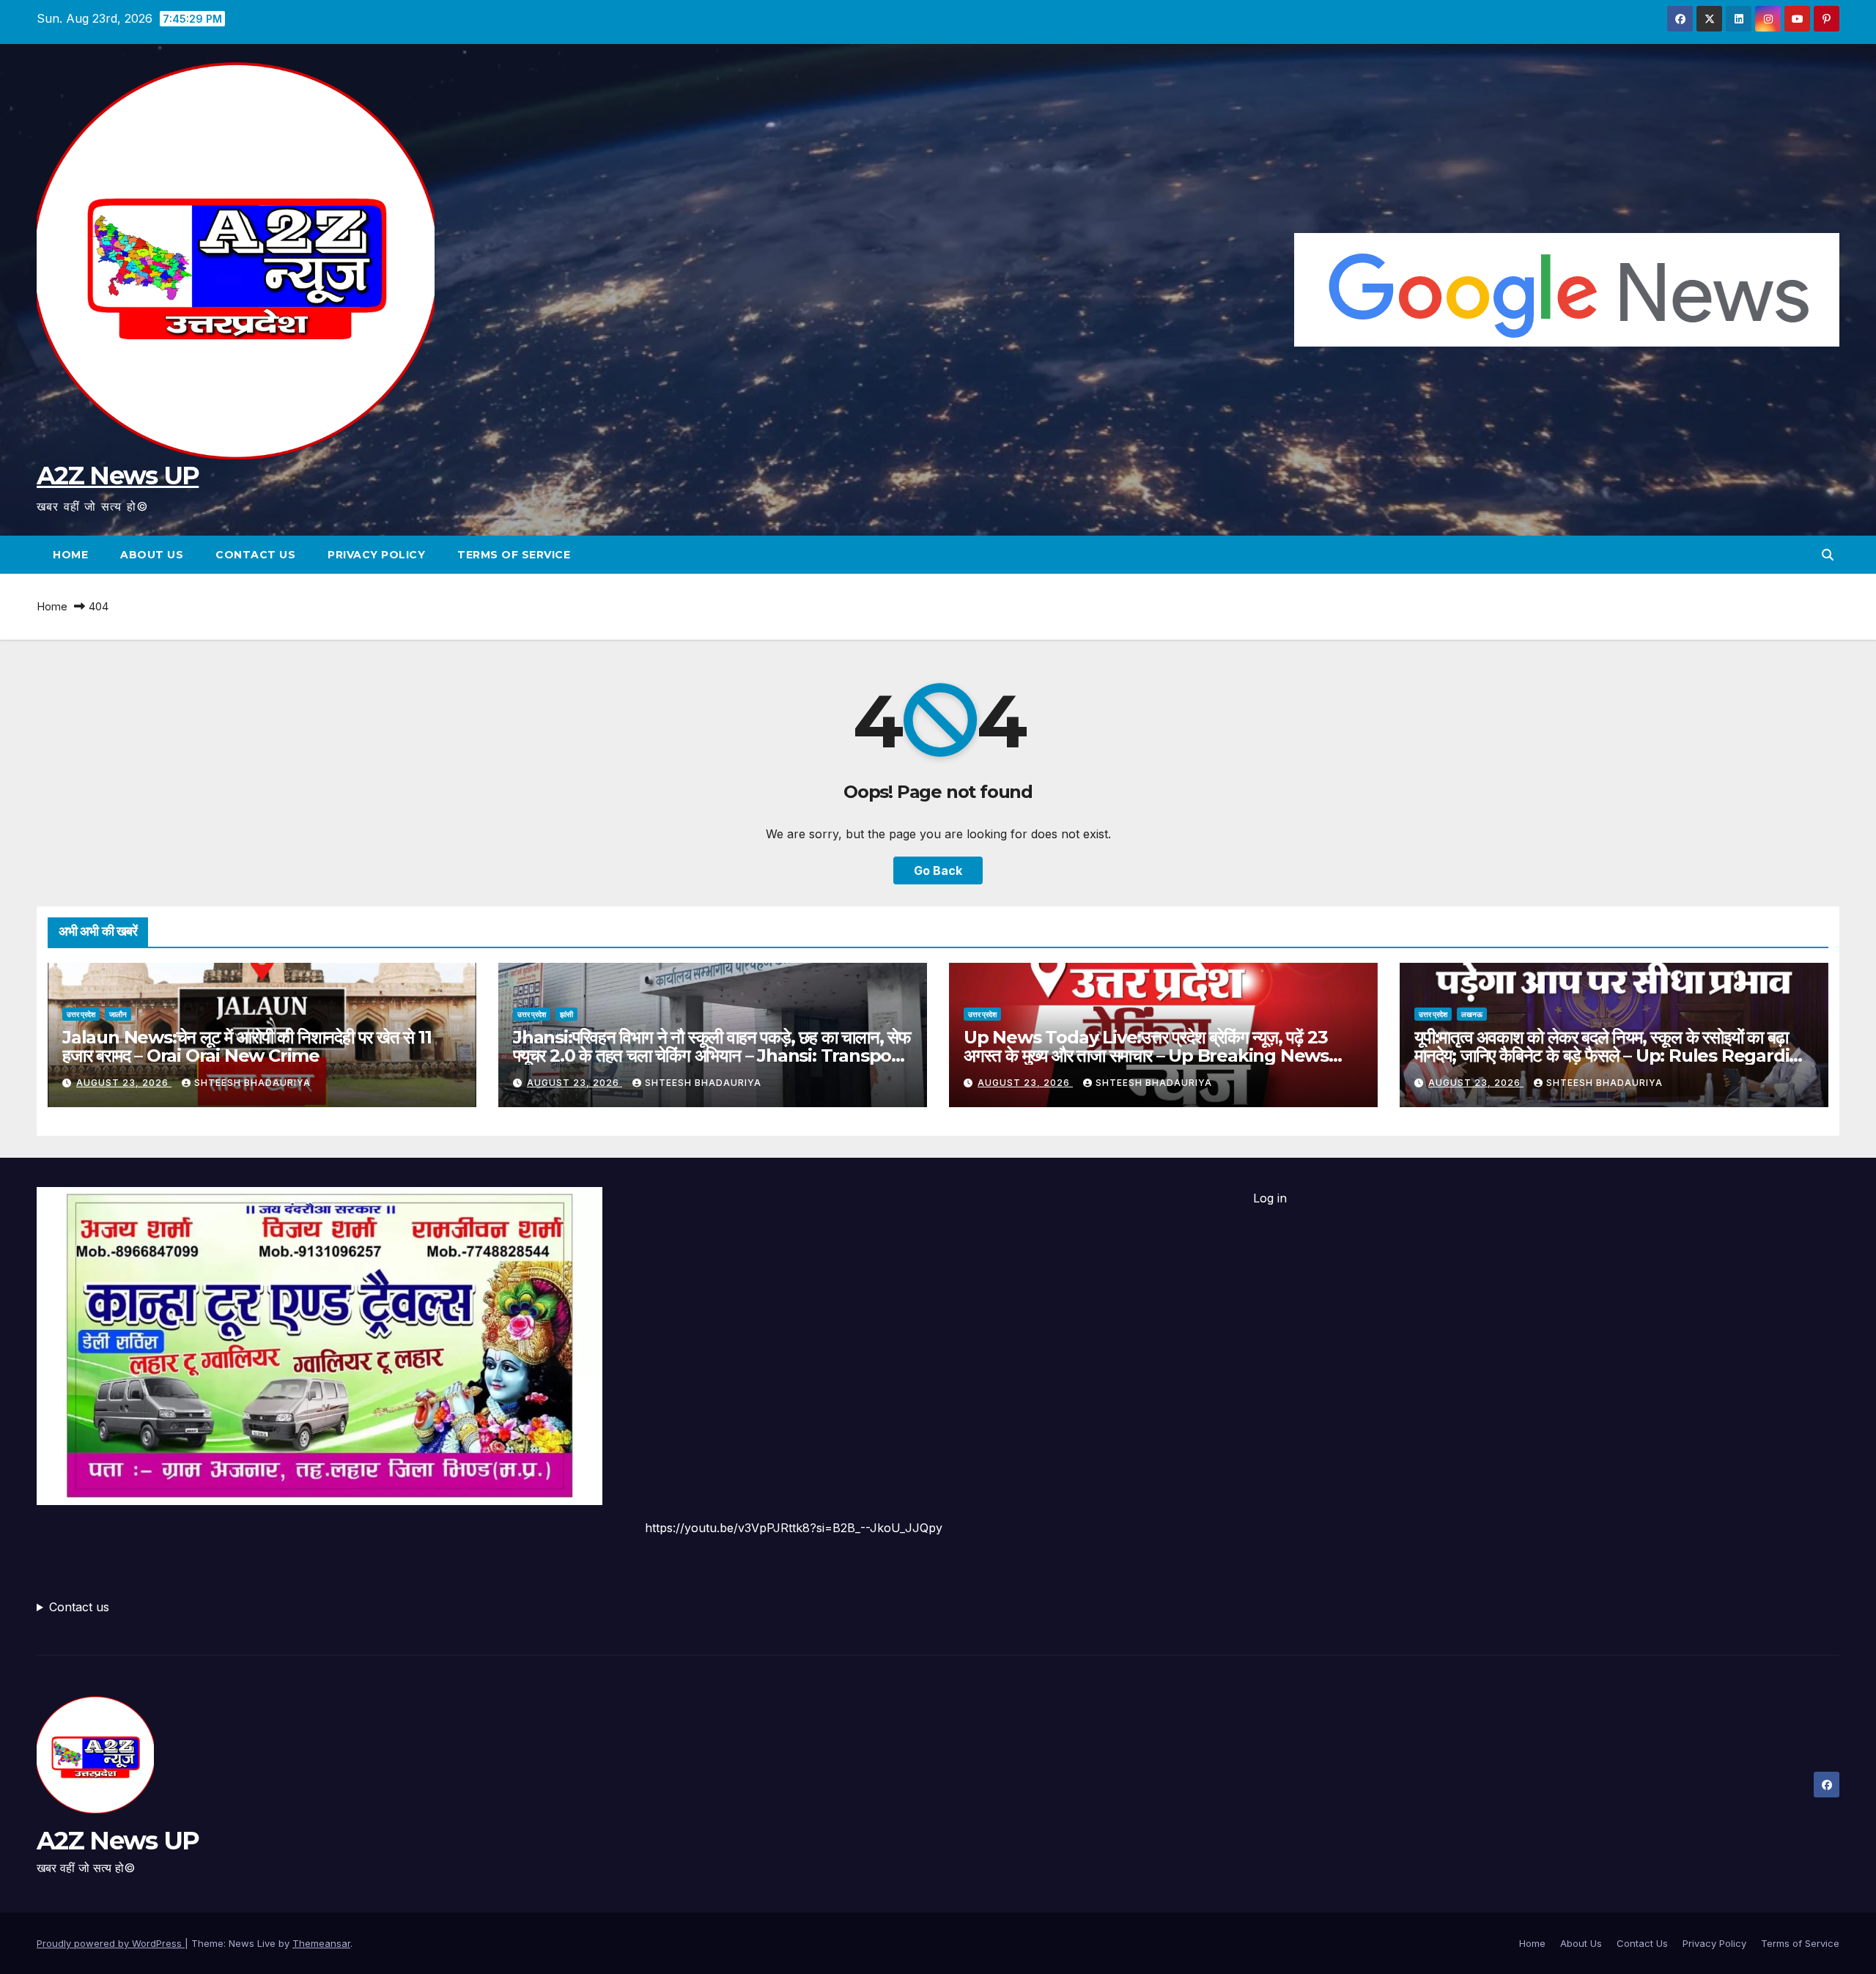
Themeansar (321, 1943)
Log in (1270, 1198)
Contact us (79, 1607)
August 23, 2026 (124, 1083)
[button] (1828, 555)
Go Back (938, 870)
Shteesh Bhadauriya (252, 1083)
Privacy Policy (376, 555)
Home (70, 555)
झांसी (566, 1014)
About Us (152, 555)
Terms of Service (514, 555)
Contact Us (255, 555)
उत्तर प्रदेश (81, 1014)
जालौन (118, 1014)
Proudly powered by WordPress (111, 1943)
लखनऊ (1472, 1014)
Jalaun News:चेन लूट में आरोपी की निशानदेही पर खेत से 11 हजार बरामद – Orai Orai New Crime (247, 1046)
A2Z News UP (118, 476)
